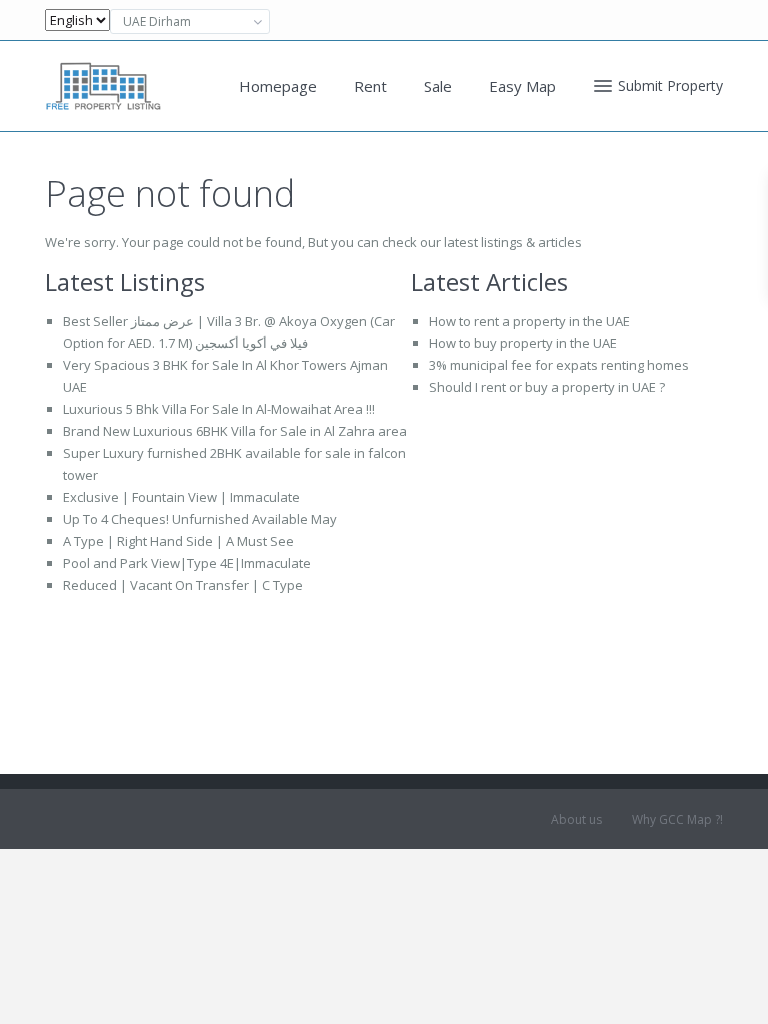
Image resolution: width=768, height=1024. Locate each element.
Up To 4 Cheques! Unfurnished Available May (200, 519)
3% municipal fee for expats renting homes (559, 365)
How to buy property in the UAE (523, 343)
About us (576, 819)
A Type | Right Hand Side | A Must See (178, 541)
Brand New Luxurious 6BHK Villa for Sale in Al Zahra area (235, 431)
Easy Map (522, 86)
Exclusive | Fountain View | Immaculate (181, 497)
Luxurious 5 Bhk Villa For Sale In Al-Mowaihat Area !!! (219, 409)
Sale (438, 86)
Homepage (278, 86)
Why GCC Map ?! (677, 819)
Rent (370, 86)
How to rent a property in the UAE (529, 321)
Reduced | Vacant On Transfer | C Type (183, 585)
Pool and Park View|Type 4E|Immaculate (187, 563)
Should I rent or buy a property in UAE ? (547, 387)
